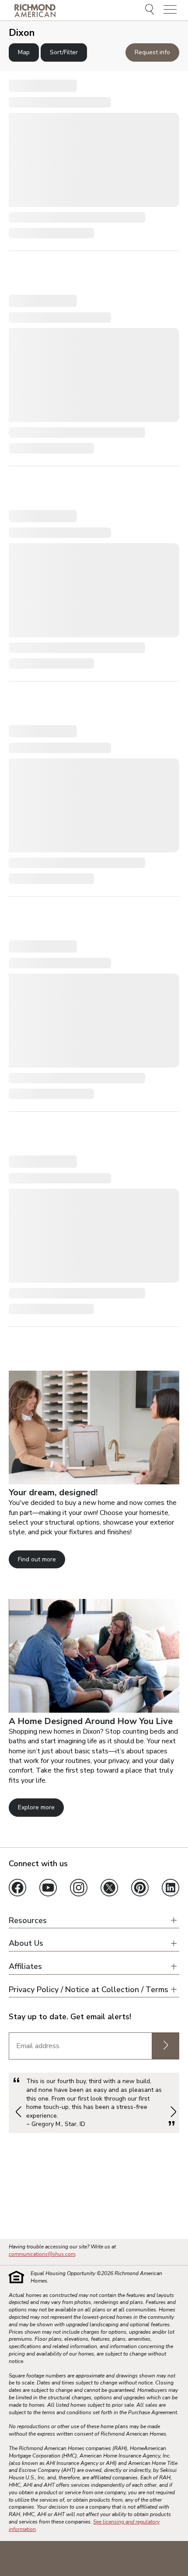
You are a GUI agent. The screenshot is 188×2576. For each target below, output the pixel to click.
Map (24, 52)
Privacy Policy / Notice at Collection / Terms (89, 1990)
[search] (151, 10)
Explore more (36, 1807)
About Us (26, 1943)
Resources (28, 1921)
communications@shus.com (42, 2254)
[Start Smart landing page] (94, 1710)
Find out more (37, 1559)
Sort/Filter (64, 52)
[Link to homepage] (35, 10)
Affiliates (25, 1967)
